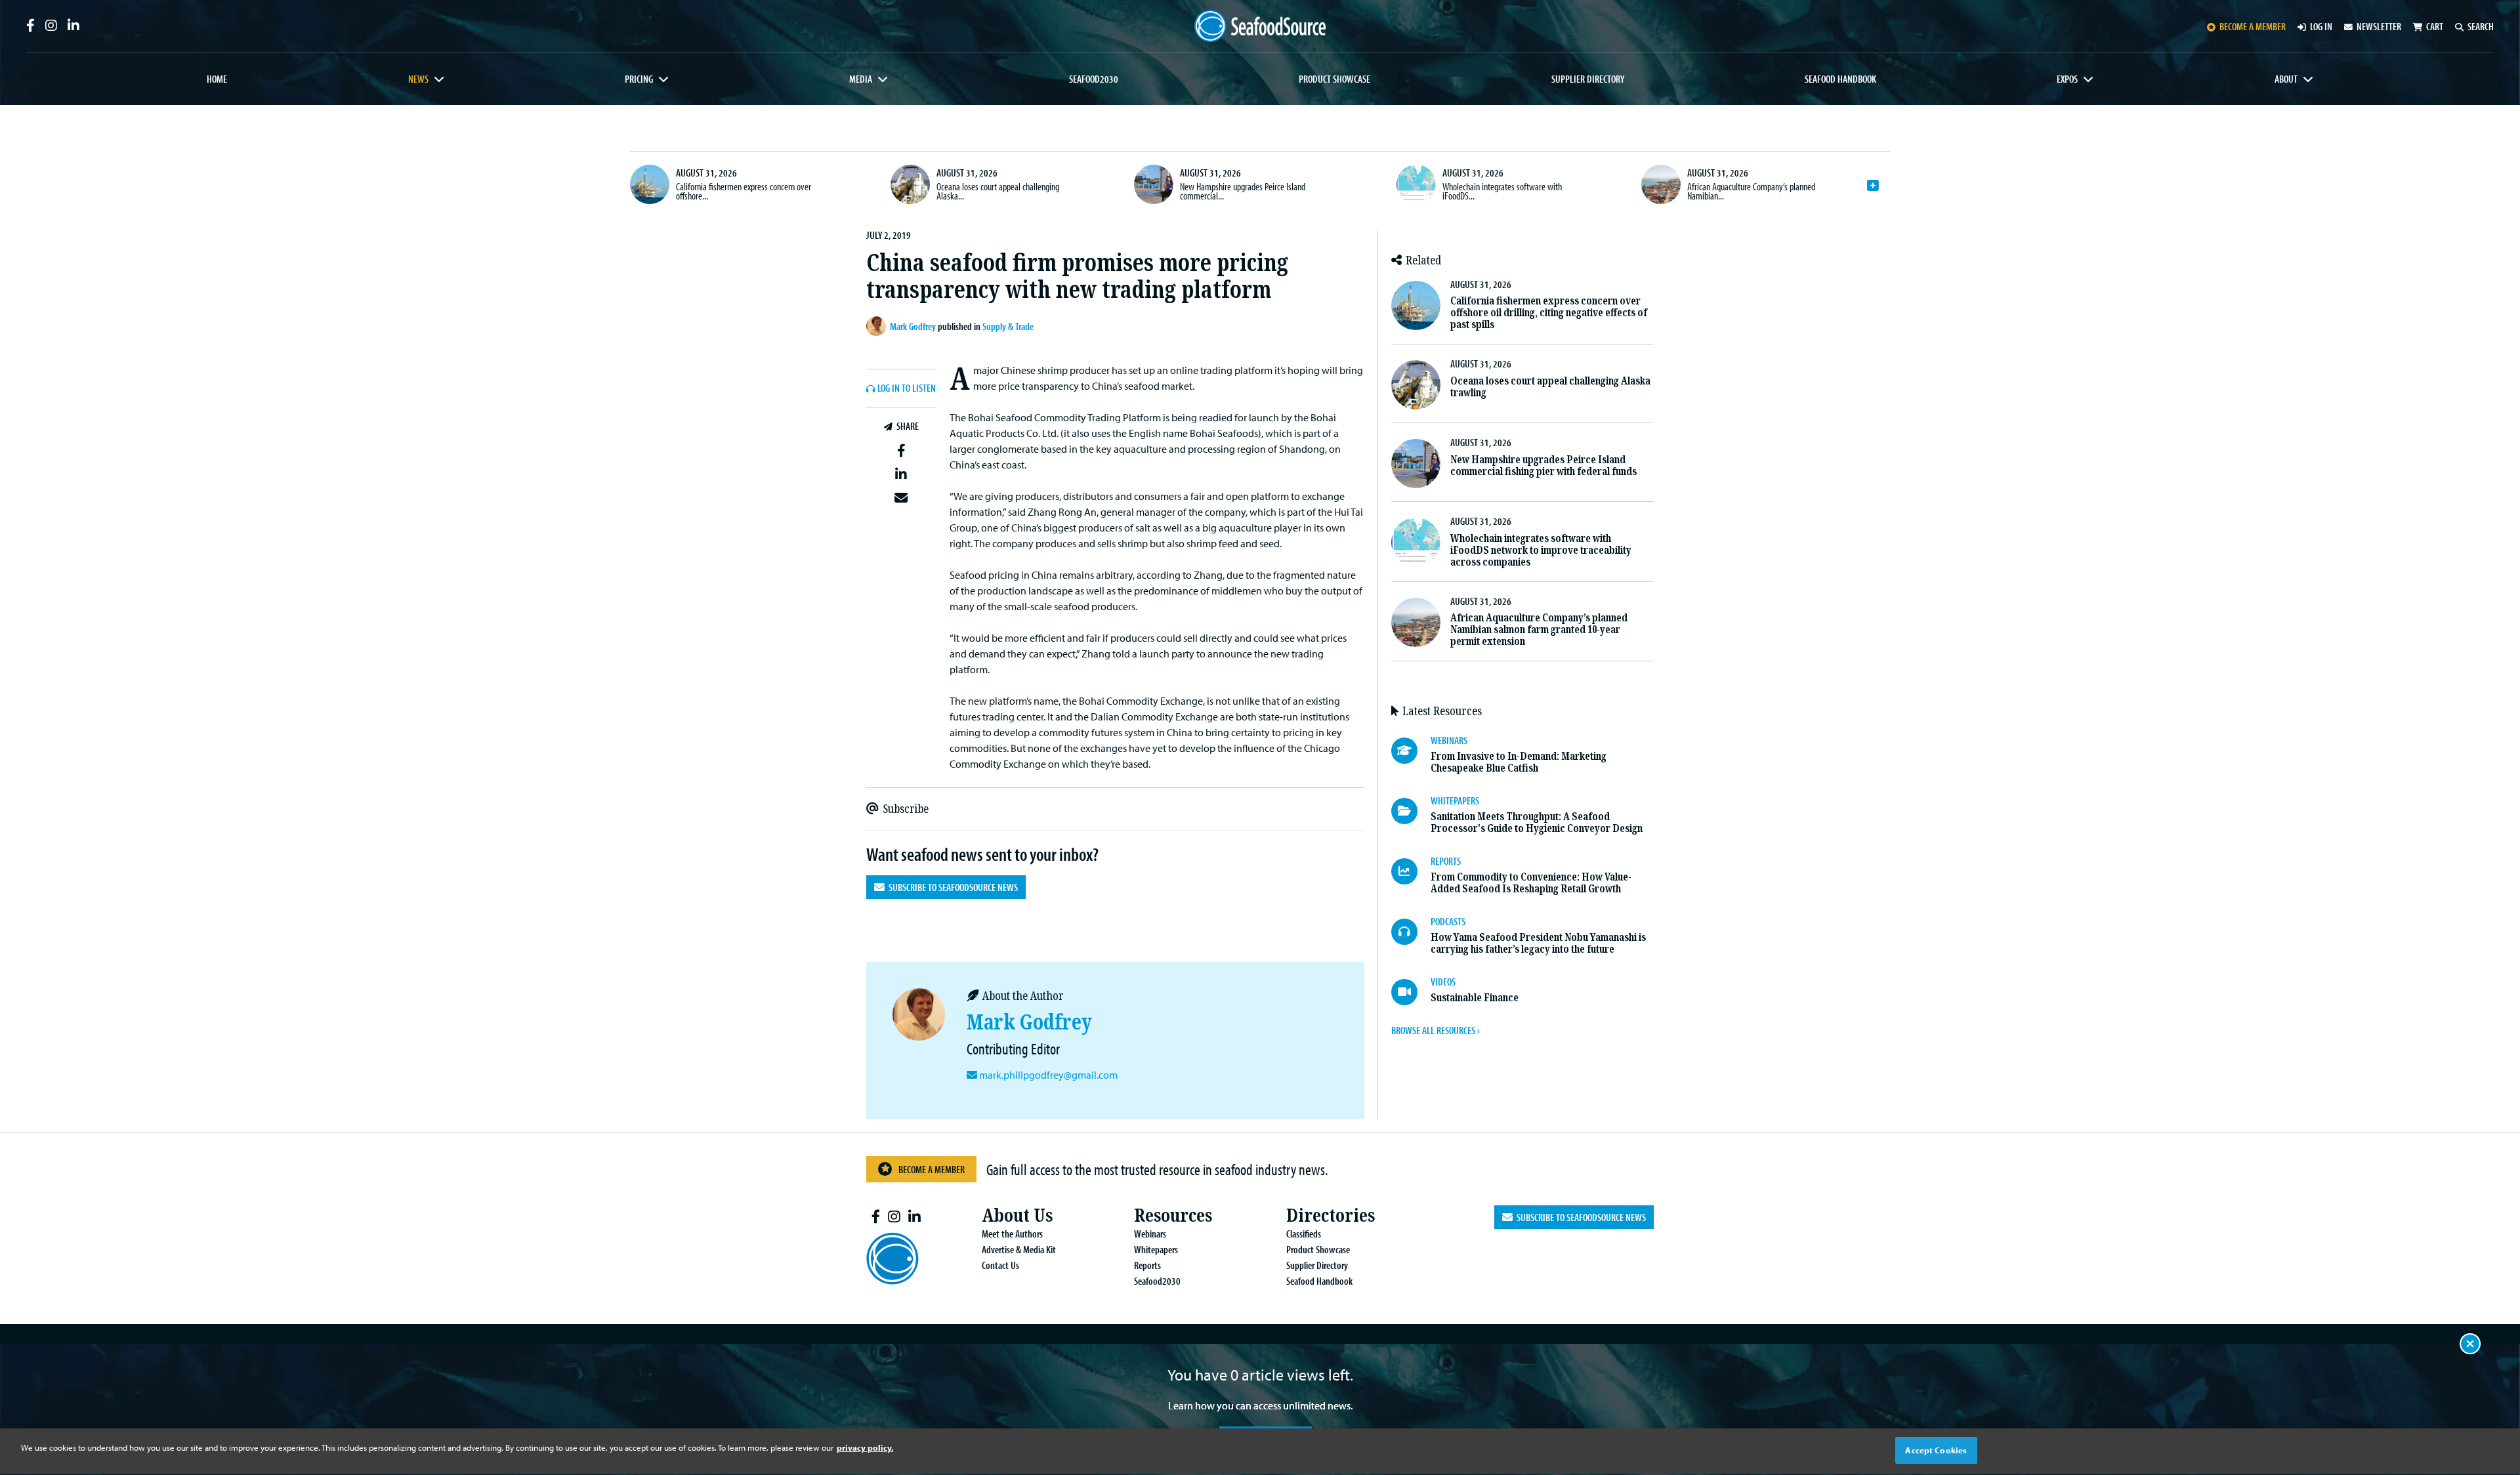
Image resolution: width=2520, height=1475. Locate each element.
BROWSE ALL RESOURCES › (1435, 1030)
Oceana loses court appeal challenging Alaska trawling (1550, 387)
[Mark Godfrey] (878, 326)
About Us (1017, 1215)
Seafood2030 (1094, 79)
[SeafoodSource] (1260, 26)
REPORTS (1446, 861)
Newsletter (2379, 26)
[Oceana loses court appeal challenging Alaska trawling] (910, 184)
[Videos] (1411, 992)
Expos (2067, 79)
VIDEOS (1443, 982)
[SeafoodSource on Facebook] (31, 26)
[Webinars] (1411, 751)
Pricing (639, 79)
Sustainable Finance (1475, 998)
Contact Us (1000, 1265)
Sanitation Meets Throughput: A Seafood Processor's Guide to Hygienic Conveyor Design (1537, 822)
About (2286, 79)
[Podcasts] (1411, 932)
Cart (2435, 26)
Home (217, 79)
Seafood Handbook (1840, 79)
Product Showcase (1334, 79)
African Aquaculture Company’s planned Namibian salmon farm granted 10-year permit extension (1539, 630)
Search (2481, 26)
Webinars (1150, 1234)
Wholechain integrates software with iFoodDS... (1502, 191)
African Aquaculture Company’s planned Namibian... (1751, 191)
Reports (1147, 1265)
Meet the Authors (1012, 1234)
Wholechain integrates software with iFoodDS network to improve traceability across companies (1541, 550)
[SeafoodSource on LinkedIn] (73, 26)
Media (861, 79)
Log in (2321, 26)
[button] (901, 451)
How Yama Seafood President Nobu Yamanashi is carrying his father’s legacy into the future (1538, 943)
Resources (1173, 1215)
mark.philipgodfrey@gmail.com (1048, 1075)
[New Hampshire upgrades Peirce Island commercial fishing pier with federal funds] (1154, 184)
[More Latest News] (1873, 186)
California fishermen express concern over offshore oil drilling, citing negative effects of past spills (1549, 313)
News (418, 79)
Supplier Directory (1588, 79)
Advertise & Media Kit (1019, 1249)
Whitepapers (1156, 1249)
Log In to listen (907, 388)
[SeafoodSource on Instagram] (51, 26)
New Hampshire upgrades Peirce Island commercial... (1243, 191)
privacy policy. (865, 1447)
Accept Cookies (1936, 1450)
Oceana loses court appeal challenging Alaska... (998, 191)
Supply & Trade (1008, 326)
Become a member (2253, 26)
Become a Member (932, 1169)
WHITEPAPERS (1455, 800)
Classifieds (1304, 1234)
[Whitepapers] (1411, 811)
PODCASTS (1448, 921)
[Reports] (1411, 871)
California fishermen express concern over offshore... (744, 191)
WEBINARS (1449, 740)
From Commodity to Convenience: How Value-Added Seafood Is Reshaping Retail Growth (1531, 883)
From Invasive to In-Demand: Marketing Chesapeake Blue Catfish (1519, 762)
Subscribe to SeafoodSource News (951, 887)
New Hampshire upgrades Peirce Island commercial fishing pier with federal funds (1543, 466)
